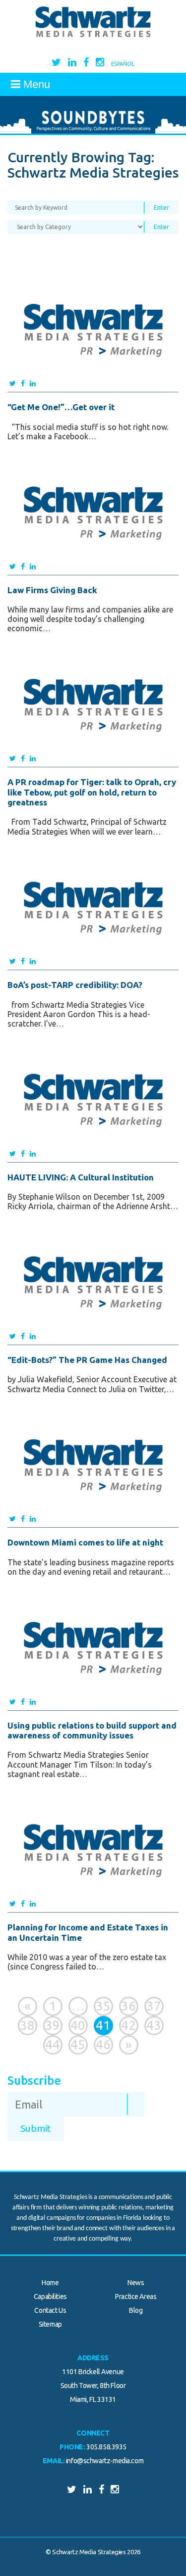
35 (103, 2006)
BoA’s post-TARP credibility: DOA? (75, 985)
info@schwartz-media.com (105, 2461)
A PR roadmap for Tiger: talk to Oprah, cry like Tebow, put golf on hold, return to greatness (92, 792)
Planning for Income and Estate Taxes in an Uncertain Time (88, 1932)
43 (154, 2025)
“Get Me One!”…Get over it (61, 407)
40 (78, 2025)
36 (128, 2006)
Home (50, 2283)
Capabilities (50, 2296)
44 (53, 2044)
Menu (35, 84)
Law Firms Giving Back (52, 590)
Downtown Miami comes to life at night (85, 1542)
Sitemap (50, 2324)
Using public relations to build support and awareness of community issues (92, 1730)
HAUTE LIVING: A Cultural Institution (81, 1177)
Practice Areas (136, 2296)
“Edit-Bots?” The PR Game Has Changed (87, 1360)
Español (123, 64)
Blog (136, 2310)
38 (27, 2025)
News (136, 2283)
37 (154, 2006)
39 (53, 2025)
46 (103, 2044)
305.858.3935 (106, 2447)
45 (78, 2044)
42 (128, 2025)
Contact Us (50, 2310)
